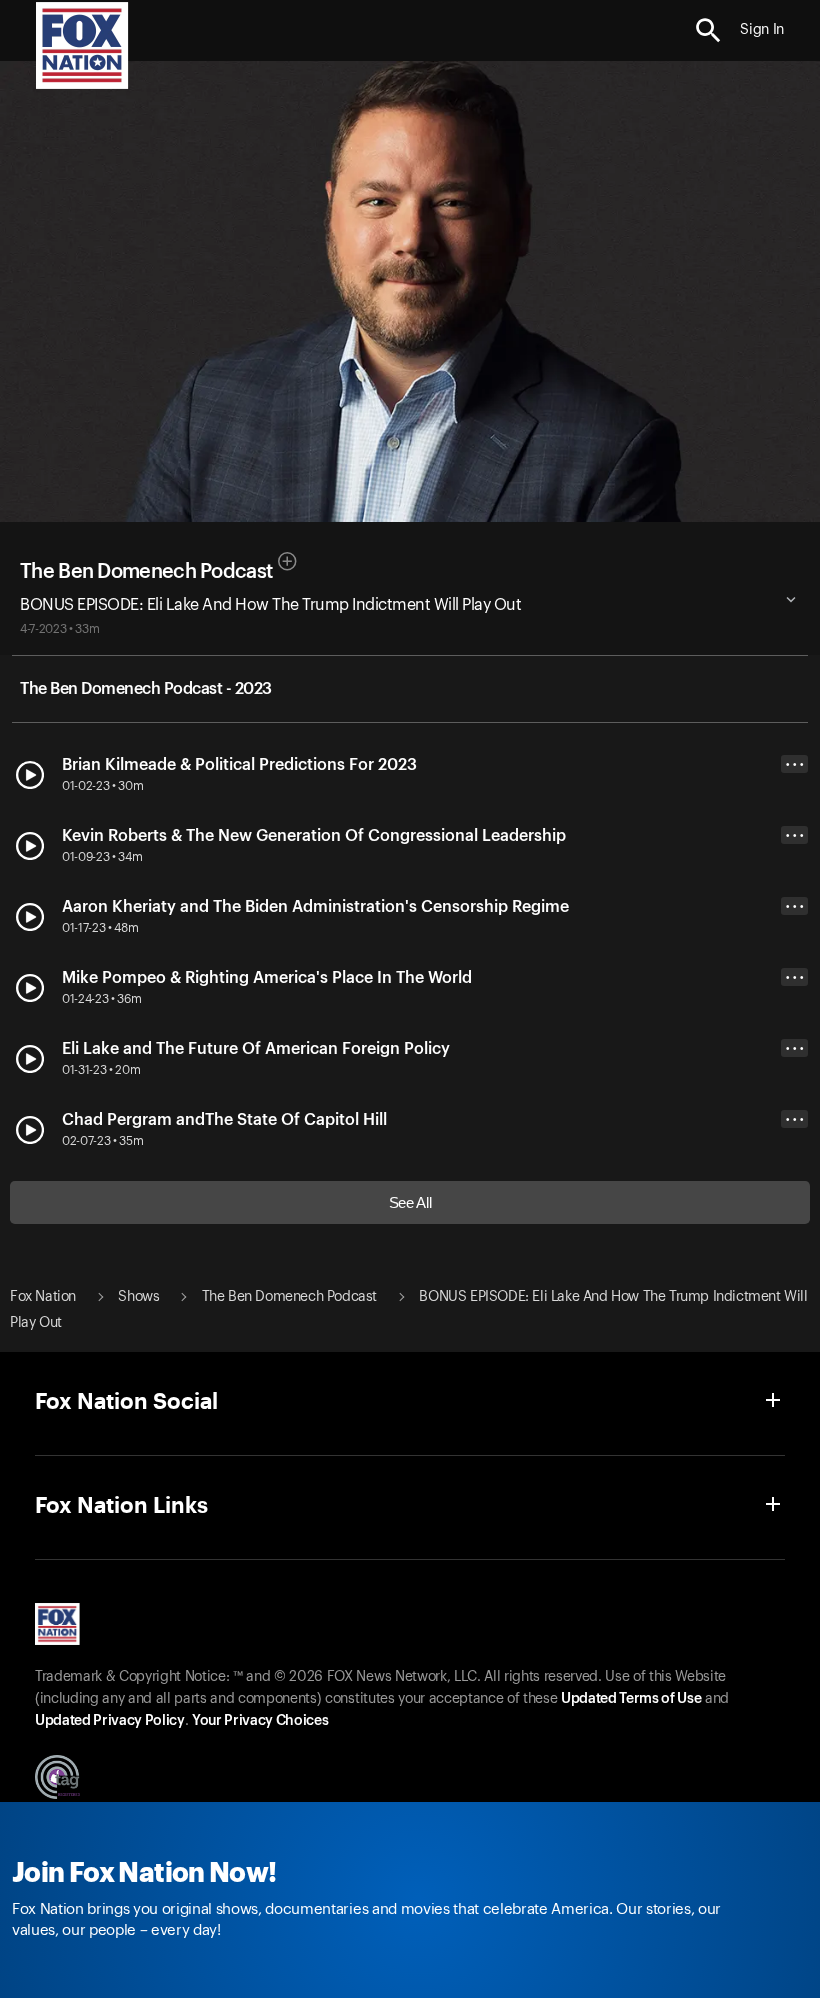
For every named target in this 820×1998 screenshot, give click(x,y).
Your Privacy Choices (260, 1721)
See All (410, 1202)
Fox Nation (43, 1297)
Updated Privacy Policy (110, 1721)
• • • (795, 764)
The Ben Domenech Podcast (146, 572)
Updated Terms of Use (631, 1699)
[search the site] (708, 30)
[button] (708, 30)
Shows (138, 1297)
